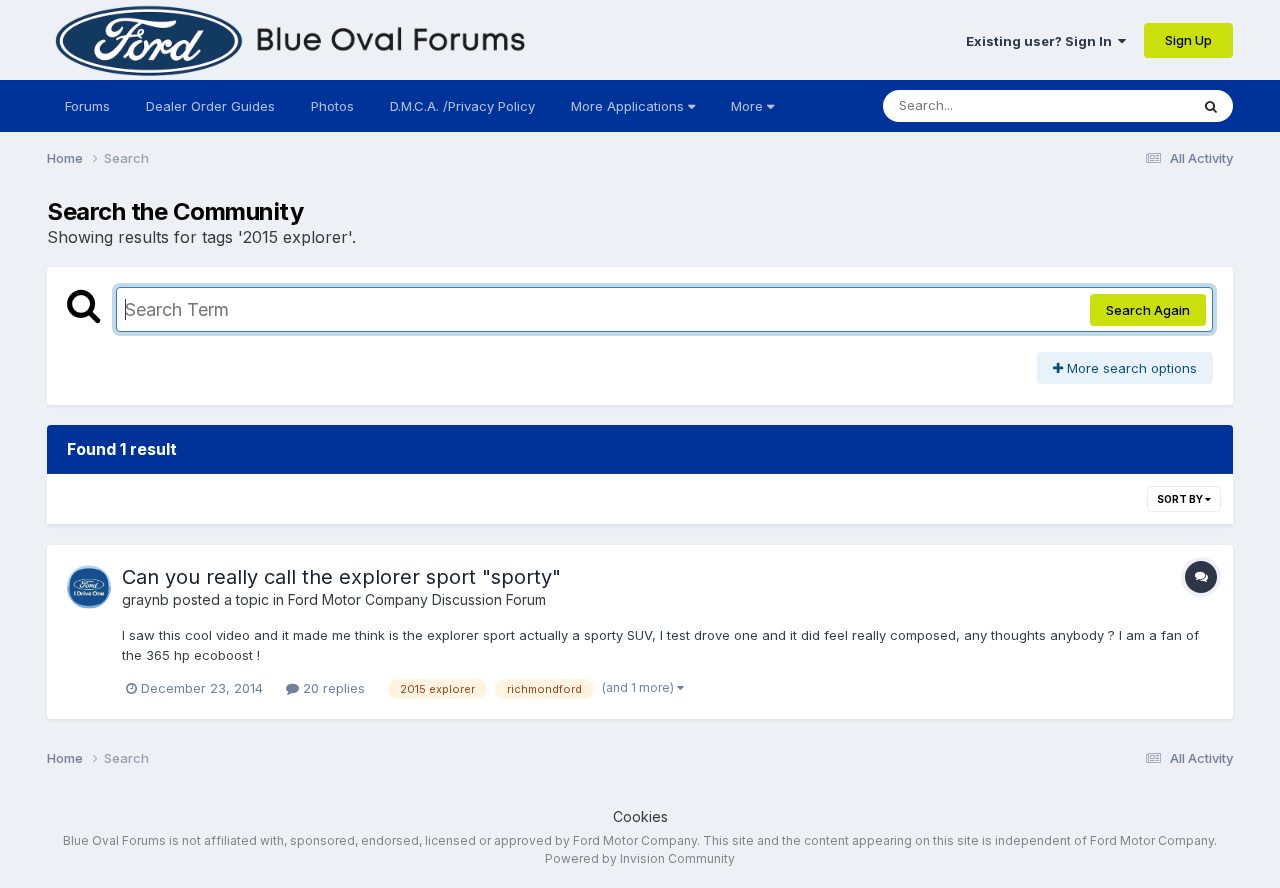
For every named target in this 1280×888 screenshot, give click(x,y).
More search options (1130, 368)
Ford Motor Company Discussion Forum (417, 599)
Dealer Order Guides (210, 106)
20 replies (332, 688)
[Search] (1211, 106)
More (747, 106)
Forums (87, 106)
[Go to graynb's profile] (89, 587)
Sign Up (1188, 40)
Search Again (1148, 310)
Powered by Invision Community (640, 858)
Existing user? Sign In (1042, 41)
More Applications (629, 106)
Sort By (1181, 499)
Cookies (640, 816)
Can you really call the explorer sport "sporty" (341, 577)
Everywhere (1127, 105)
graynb (145, 599)
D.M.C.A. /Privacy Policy (462, 106)
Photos (332, 106)
